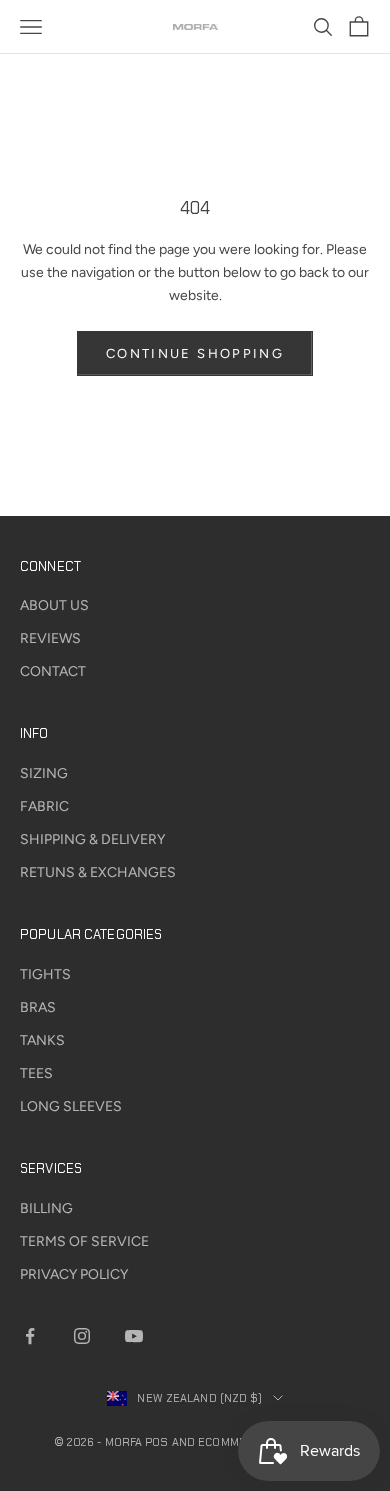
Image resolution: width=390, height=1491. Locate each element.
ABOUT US (54, 605)
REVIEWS (50, 638)
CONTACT (53, 671)
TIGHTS (45, 974)
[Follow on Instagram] (82, 1336)
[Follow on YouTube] (134, 1336)
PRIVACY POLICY (74, 1274)
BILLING (46, 1208)
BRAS (38, 1007)
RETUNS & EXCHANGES (98, 872)
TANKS (42, 1040)
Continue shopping (195, 353)
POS (156, 1442)
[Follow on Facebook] (30, 1336)
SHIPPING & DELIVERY (92, 839)
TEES (36, 1073)
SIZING (44, 773)
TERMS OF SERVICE (84, 1241)
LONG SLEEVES (71, 1106)
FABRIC (44, 806)
